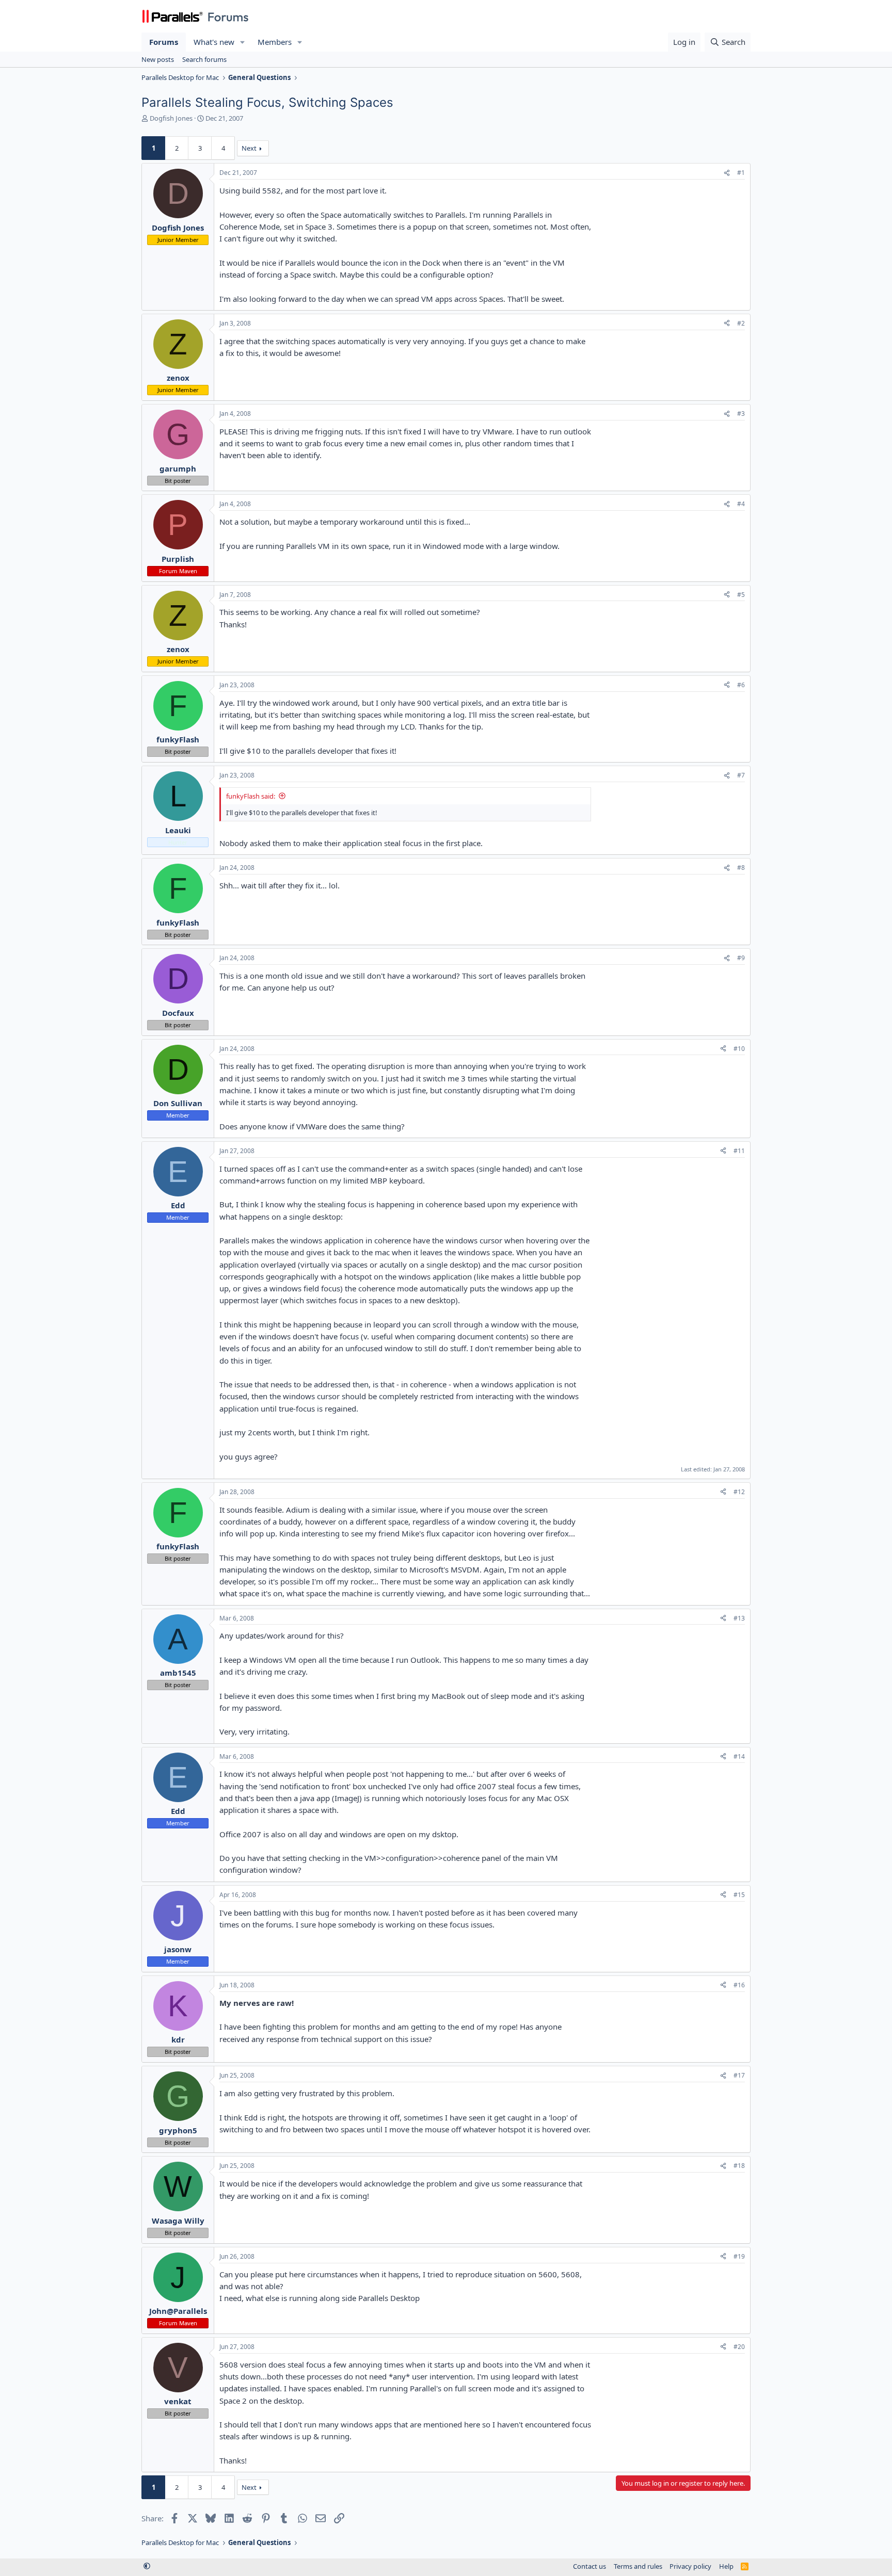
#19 (739, 2256)
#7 (741, 775)
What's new (214, 42)
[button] (243, 42)
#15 (739, 1895)
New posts (158, 59)
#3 (741, 414)
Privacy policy (690, 2566)
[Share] (727, 173)
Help (726, 2566)
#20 (739, 2347)
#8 (741, 868)
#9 (741, 958)
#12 (739, 1492)
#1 (741, 173)
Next (249, 148)
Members (275, 42)
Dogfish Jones (171, 118)
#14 (739, 1756)
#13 (739, 1618)
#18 (739, 2166)
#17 (739, 2075)
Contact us (590, 2566)
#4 (741, 504)
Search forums (204, 59)
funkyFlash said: (251, 796)
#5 (741, 595)
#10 (739, 1049)
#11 (739, 1151)
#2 (741, 323)
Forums (164, 42)
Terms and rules (638, 2566)
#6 (741, 685)
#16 (739, 1985)
